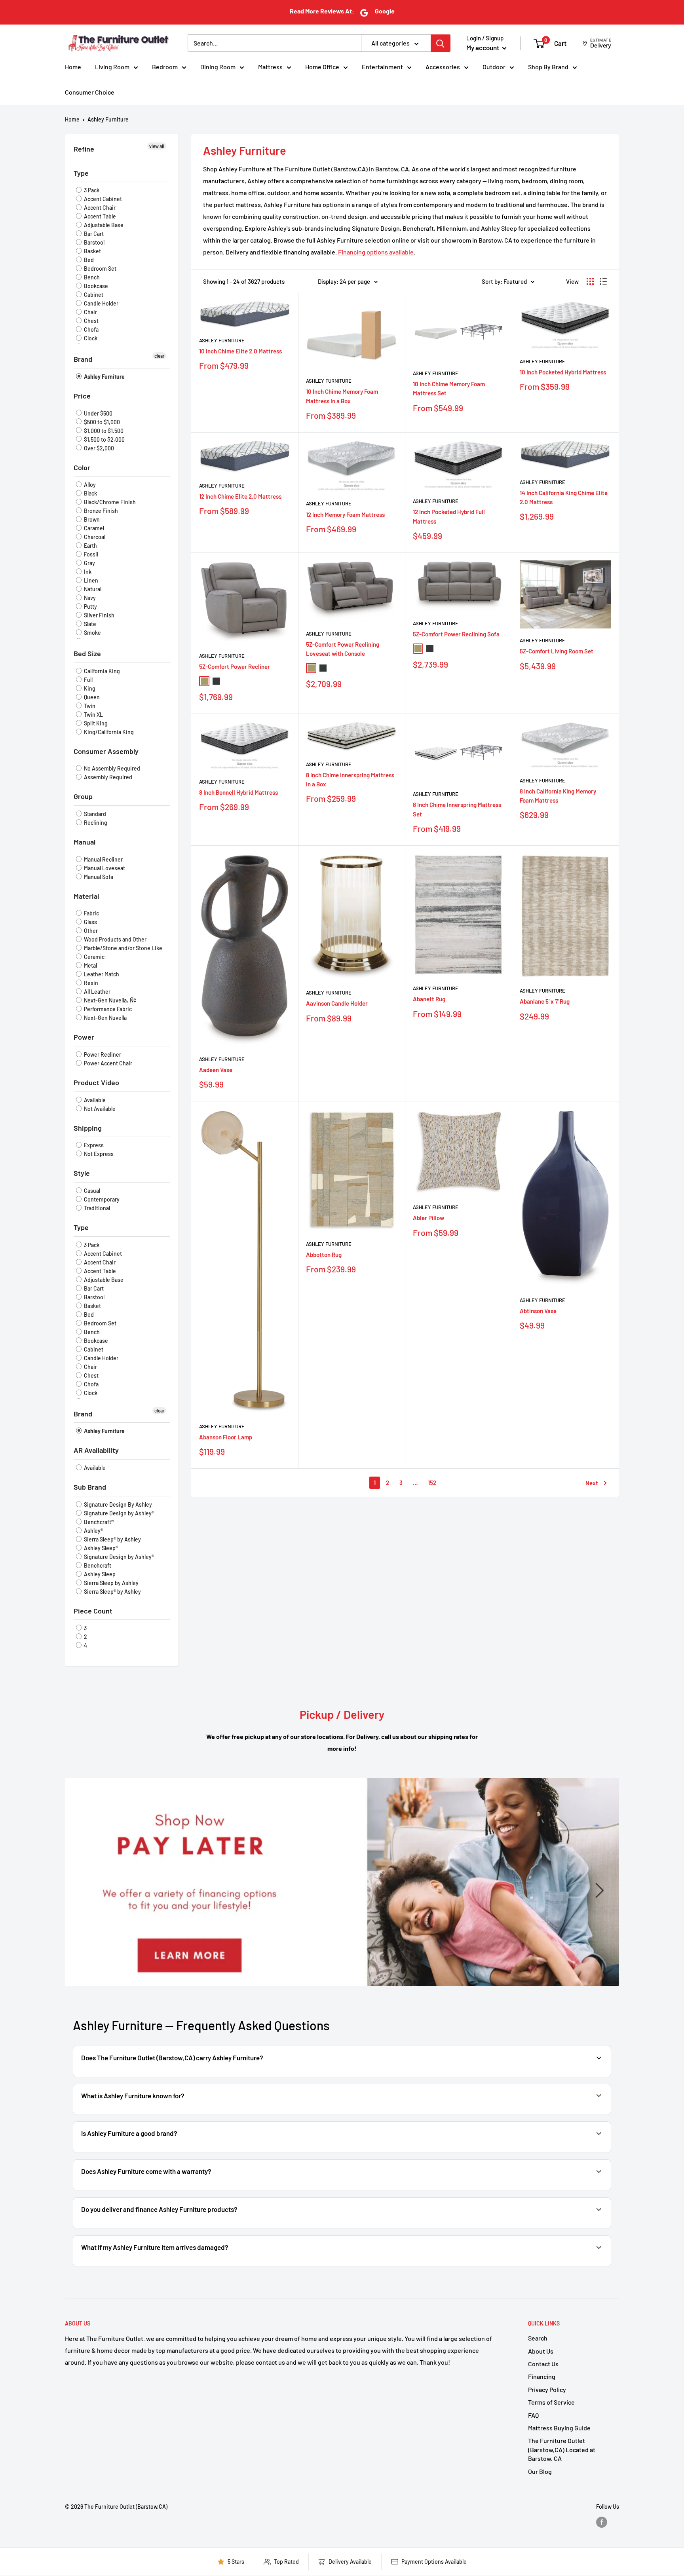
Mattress (270, 67)
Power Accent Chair (107, 1063)
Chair (90, 312)
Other (90, 931)
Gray (89, 563)
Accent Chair (99, 208)
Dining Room (218, 67)
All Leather (97, 992)
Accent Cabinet (102, 199)
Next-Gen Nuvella (105, 1018)
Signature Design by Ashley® (118, 1513)
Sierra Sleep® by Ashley (112, 1539)
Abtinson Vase (538, 1311)
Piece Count (93, 1611)
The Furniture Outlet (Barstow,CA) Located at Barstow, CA (562, 2449)
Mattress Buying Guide (559, 2428)
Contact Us (543, 2364)
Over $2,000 (98, 448)
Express (93, 1145)
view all (157, 146)
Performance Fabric (107, 1009)
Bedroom (165, 67)
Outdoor (494, 67)
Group (83, 796)
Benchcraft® (98, 1522)
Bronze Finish (100, 511)
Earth (90, 546)
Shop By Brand (548, 67)
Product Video (96, 1082)
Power (84, 1037)
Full (88, 680)
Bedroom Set (100, 269)
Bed (88, 260)
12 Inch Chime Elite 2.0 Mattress (240, 496)
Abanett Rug (429, 999)
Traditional (96, 1208)
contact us (577, 2190)
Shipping (88, 1128)
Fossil (90, 554)
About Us (541, 2351)
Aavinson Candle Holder (337, 1003)
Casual (91, 1191)
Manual (85, 842)
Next (592, 1483)
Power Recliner (102, 1055)
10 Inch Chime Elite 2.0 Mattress (240, 351)
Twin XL (93, 715)
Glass (90, 922)
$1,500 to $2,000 (104, 439)
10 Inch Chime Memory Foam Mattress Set (449, 388)
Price (82, 396)
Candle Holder (101, 303)
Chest (91, 321)
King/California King (108, 732)
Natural (92, 589)
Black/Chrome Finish (109, 502)
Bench (91, 277)
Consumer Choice (90, 92)
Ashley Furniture (108, 119)
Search (538, 2338)
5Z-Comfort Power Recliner (235, 666)
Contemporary (101, 1199)
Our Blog (540, 2471)
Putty (90, 607)
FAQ (533, 2415)
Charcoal (94, 537)
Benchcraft (97, 1565)
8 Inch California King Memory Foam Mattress (558, 796)
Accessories (443, 67)
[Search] (441, 43)
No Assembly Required (111, 768)
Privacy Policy (547, 2389)
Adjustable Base (103, 225)
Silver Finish (99, 615)
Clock (90, 338)
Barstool (94, 242)
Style (82, 1173)
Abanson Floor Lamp (226, 1437)
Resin (90, 983)
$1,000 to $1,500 (103, 431)
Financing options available (376, 252)
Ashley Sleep (99, 1574)
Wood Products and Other (115, 939)
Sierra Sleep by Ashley (111, 1583)
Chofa (91, 329)
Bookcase (95, 286)
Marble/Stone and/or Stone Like (123, 948)
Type (81, 173)
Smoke (92, 633)
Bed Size (87, 653)
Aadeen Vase (216, 1070)
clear (159, 356)
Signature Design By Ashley (117, 1504)
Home (73, 67)
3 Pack (91, 190)
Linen (90, 580)
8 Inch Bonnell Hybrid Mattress (238, 792)
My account (483, 47)
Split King (95, 723)
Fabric (91, 913)
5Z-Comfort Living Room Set (557, 651)
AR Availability (96, 1450)
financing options (166, 2228)
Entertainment (382, 67)
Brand (83, 359)
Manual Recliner (103, 859)
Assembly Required (107, 777)
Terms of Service (551, 2402)
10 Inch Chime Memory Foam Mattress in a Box (342, 396)
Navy (89, 598)
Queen (91, 697)
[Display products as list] (603, 281)
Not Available (99, 1109)
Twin (89, 706)
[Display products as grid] (590, 281)
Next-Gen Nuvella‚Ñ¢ (109, 1000)
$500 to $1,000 (101, 422)
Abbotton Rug (324, 1255)
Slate (89, 624)
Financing (542, 2376)
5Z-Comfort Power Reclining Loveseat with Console (343, 649)
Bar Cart (93, 234)
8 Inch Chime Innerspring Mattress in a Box (350, 779)
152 (432, 1483)
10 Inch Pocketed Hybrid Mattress (563, 372)
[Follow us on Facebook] (602, 2522)
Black (90, 493)
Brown (91, 519)
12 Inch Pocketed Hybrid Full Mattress (449, 516)
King (89, 688)
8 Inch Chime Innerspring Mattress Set (457, 809)
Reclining (95, 823)
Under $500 (98, 413)
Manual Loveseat (104, 868)
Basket (92, 251)
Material (86, 896)
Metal (90, 965)
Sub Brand (90, 1487)
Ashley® (93, 1531)
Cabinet (93, 295)
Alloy (89, 485)
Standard (94, 814)
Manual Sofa (98, 877)
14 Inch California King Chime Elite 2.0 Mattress (564, 497)
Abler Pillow (428, 1218)
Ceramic (94, 957)
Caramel (93, 528)
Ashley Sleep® (100, 1548)
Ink (87, 572)
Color (82, 467)
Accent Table (99, 216)
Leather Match (101, 974)
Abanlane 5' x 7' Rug (545, 1001)
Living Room (112, 67)
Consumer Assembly (106, 751)
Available (94, 1100)
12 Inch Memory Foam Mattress (345, 514)
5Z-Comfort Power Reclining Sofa (456, 634)
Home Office (322, 67)
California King (101, 671)
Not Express (98, 1154)
